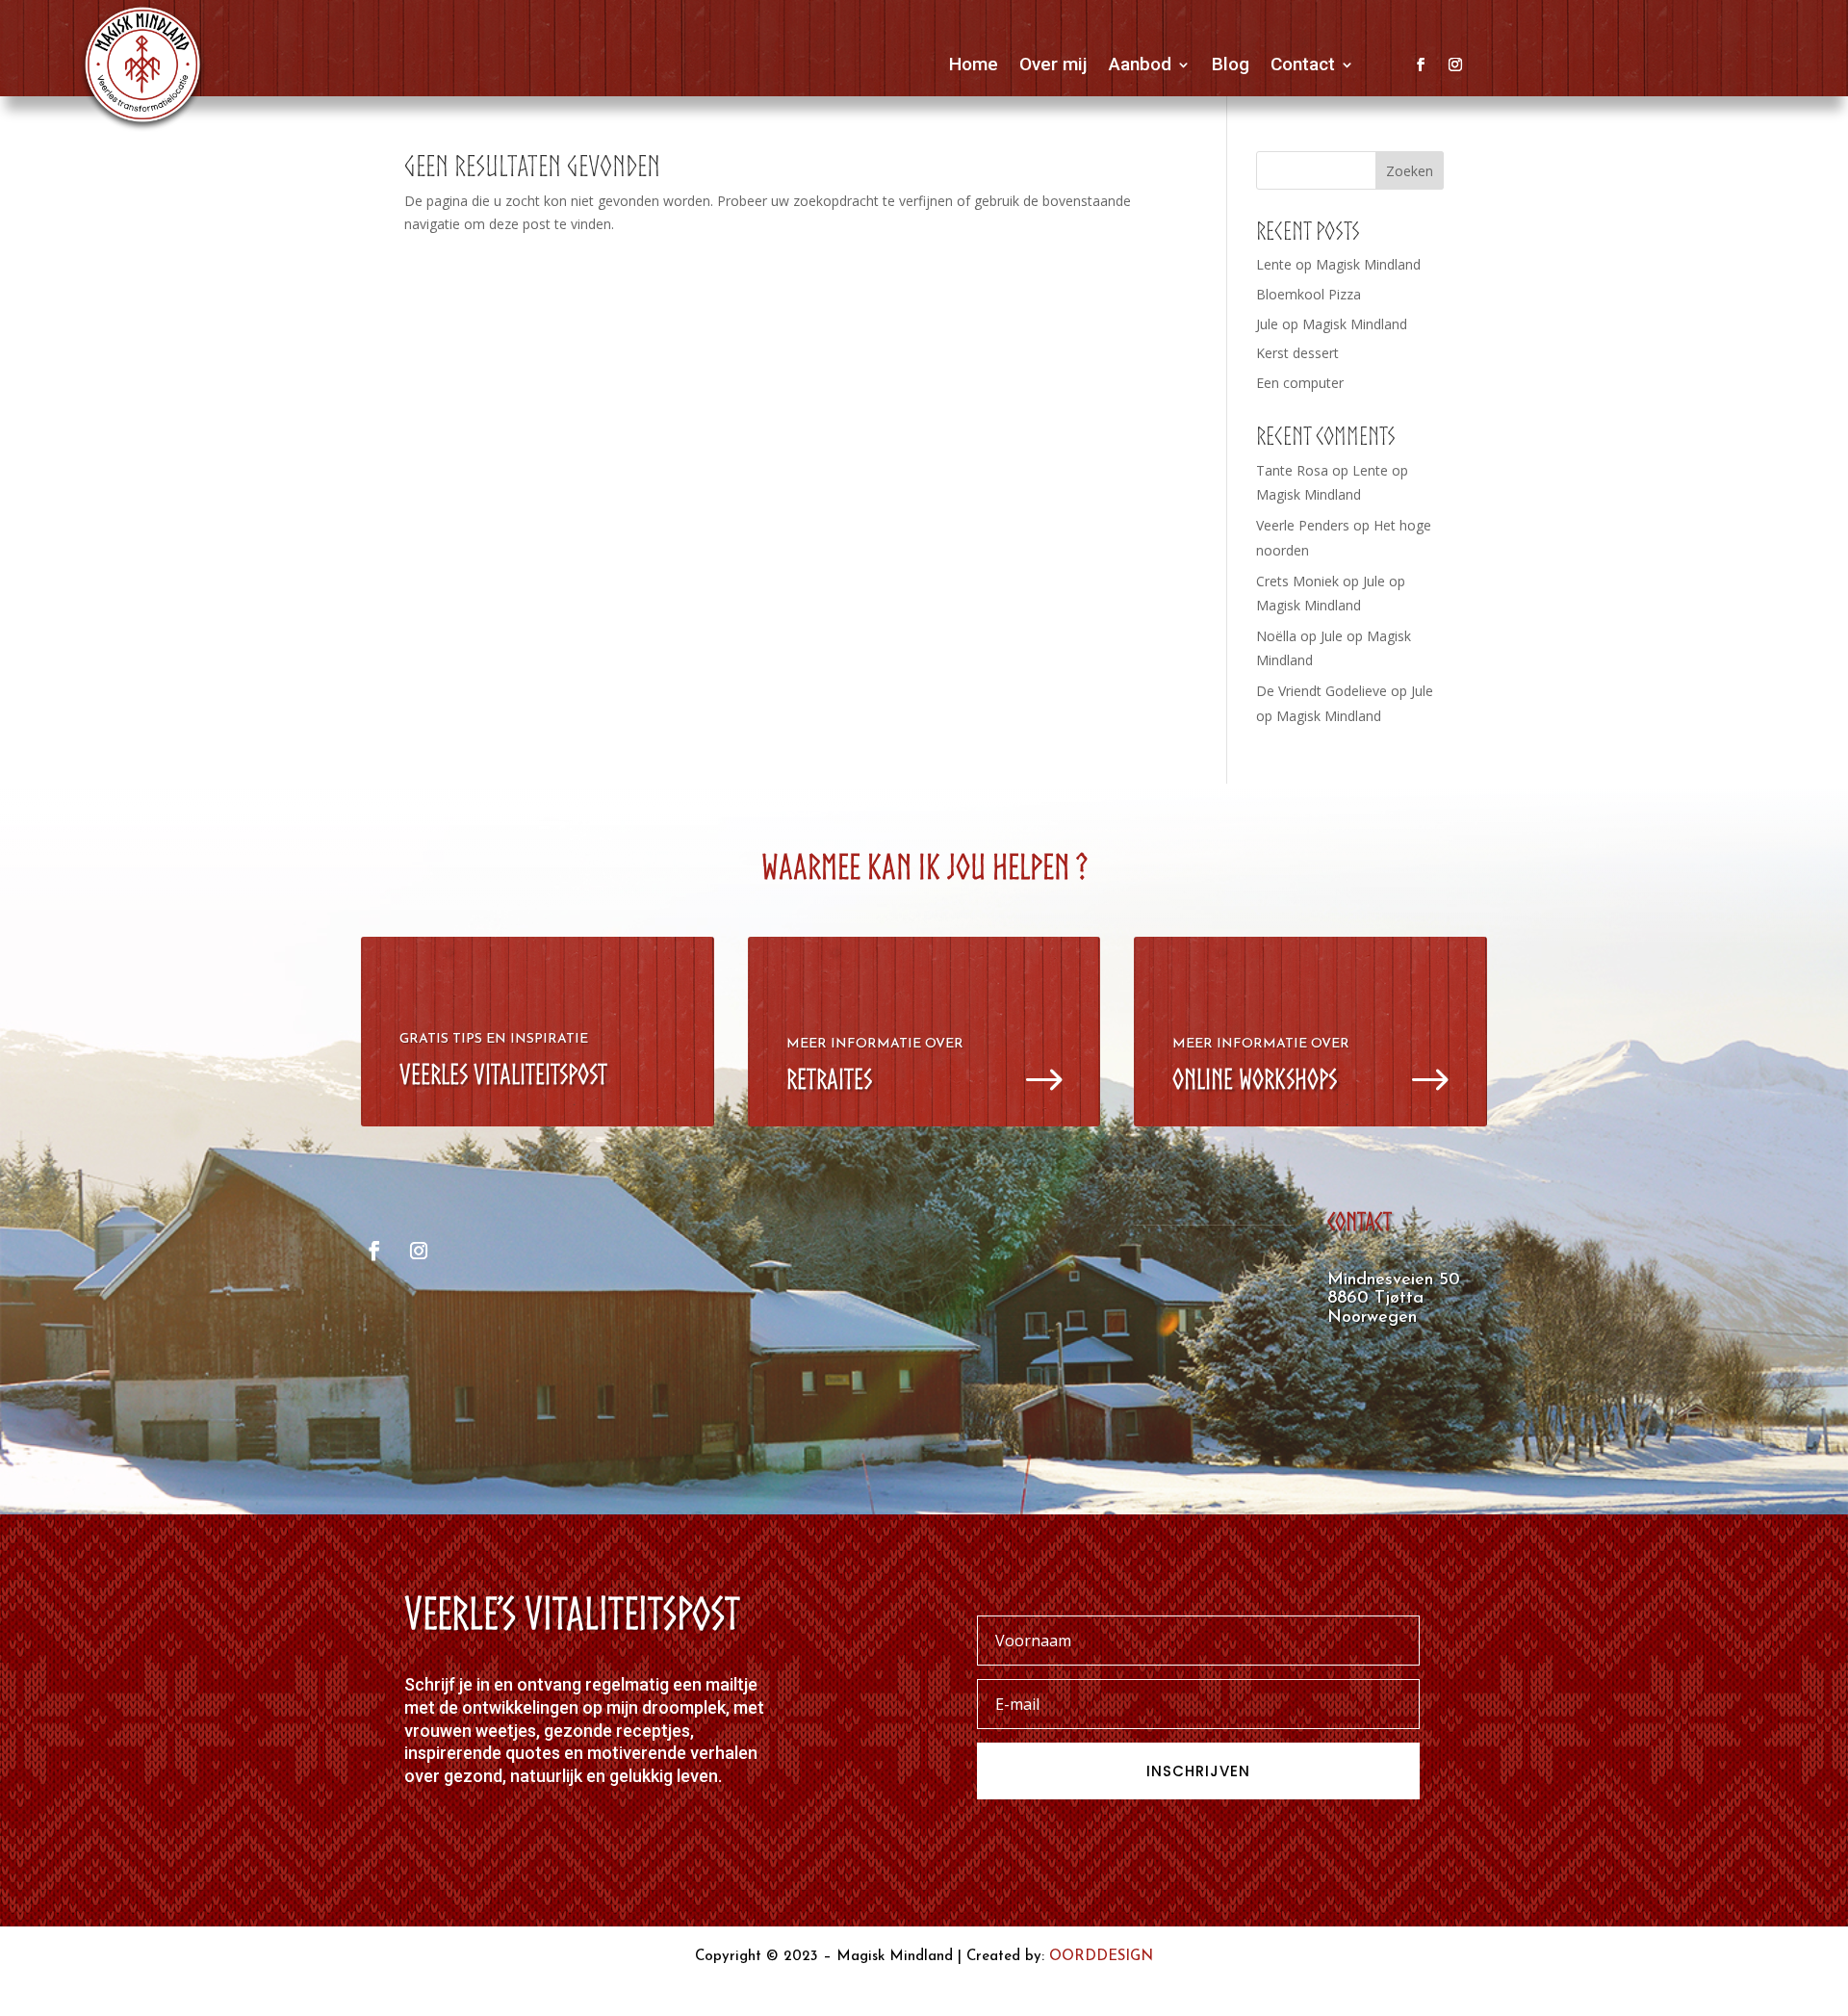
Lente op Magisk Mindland (1338, 264)
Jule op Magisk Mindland (1332, 324)
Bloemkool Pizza (1309, 294)
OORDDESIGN (1101, 1957)
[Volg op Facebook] (1421, 65)
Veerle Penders (1303, 525)
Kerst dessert (1297, 353)
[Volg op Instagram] (1455, 65)
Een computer (1300, 383)
